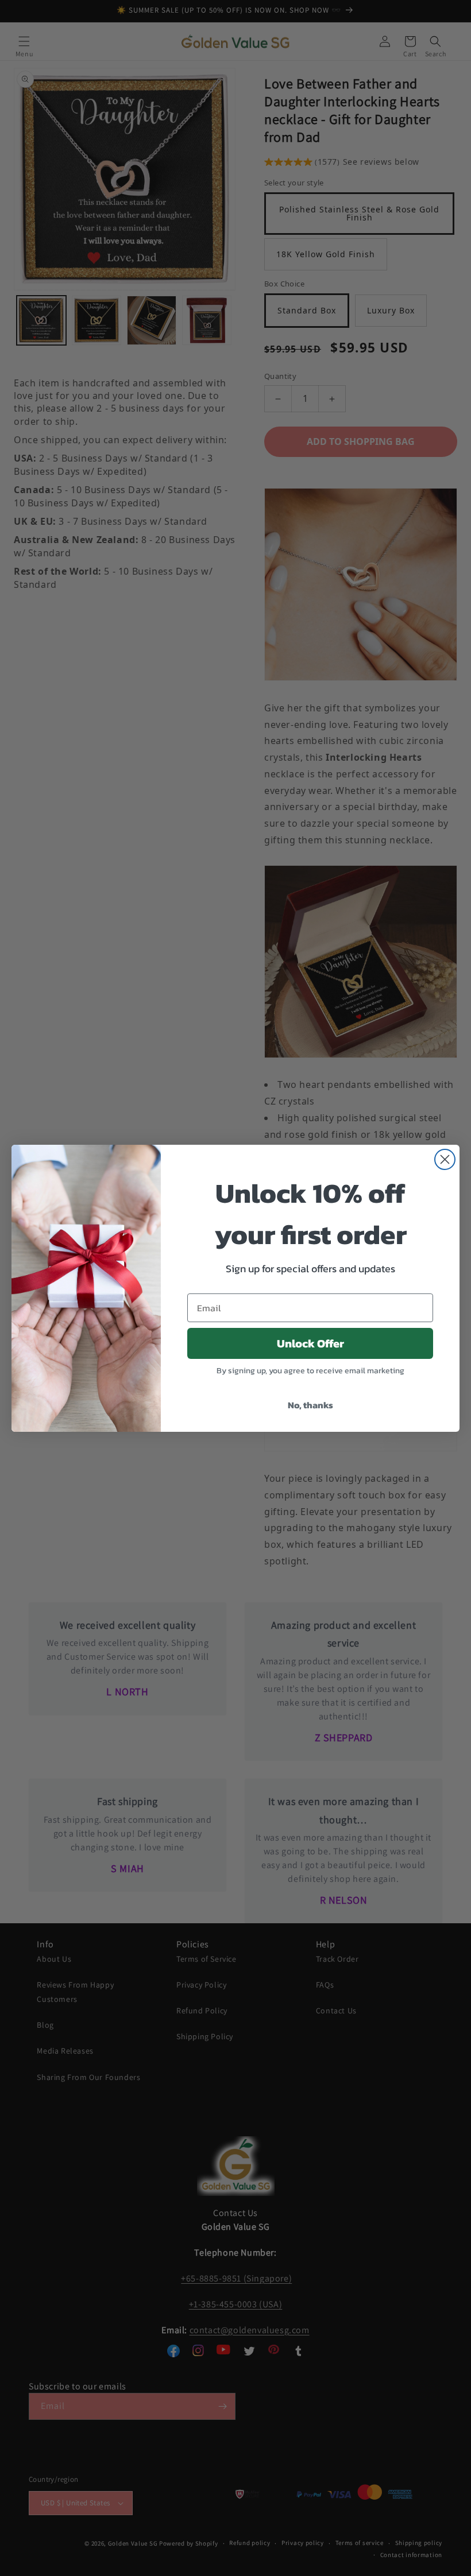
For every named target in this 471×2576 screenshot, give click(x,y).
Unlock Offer (310, 1343)
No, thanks (310, 1405)
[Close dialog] (445, 1159)
